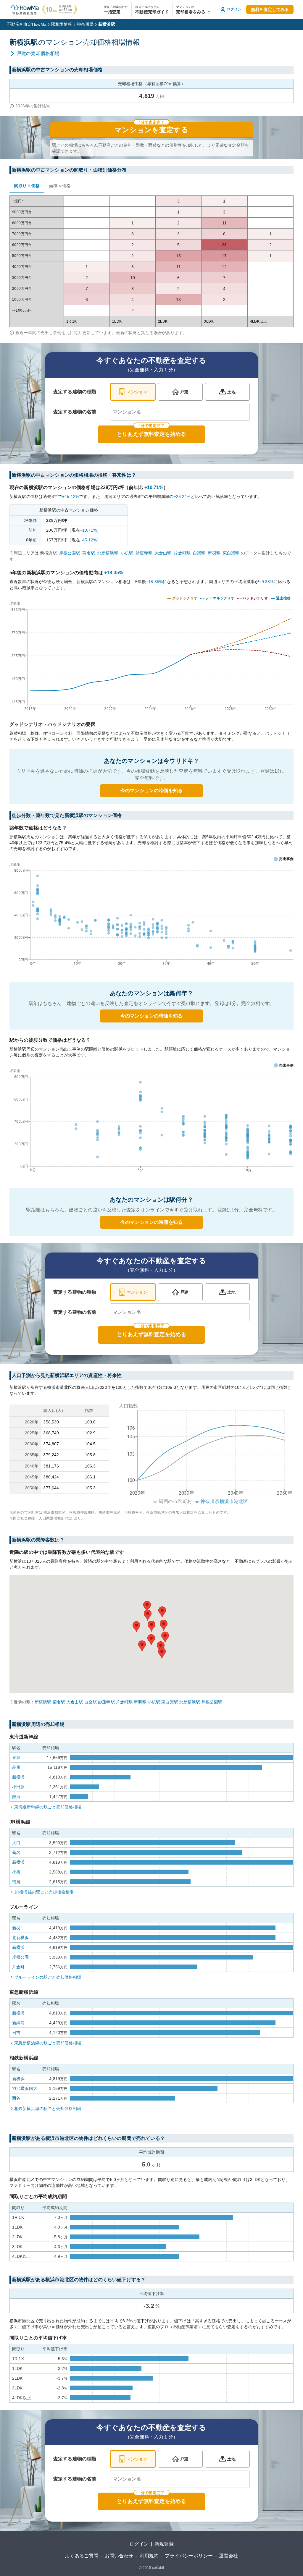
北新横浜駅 (108, 553)
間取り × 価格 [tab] (27, 186)
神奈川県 (85, 24)
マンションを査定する (151, 130)
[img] (151, 655)
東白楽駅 (231, 553)
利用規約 (149, 2556)
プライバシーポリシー (189, 2556)
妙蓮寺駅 (144, 553)
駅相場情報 (62, 24)
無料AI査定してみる (270, 9)
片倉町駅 (182, 553)
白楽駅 (199, 553)
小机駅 (127, 553)
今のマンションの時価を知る (151, 791)
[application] (151, 915)
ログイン (139, 2544)
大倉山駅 (163, 553)
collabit (158, 2568)
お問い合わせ (119, 2556)
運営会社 (229, 2556)
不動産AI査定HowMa (27, 24)
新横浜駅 (43, 1702)
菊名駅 (88, 553)
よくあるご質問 (82, 2556)
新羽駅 (214, 553)
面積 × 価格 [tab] (60, 186)
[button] (194, 9)
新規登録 (164, 2544)
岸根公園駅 (70, 553)
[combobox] (180, 412)
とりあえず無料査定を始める (151, 434)
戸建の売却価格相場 (38, 53)
